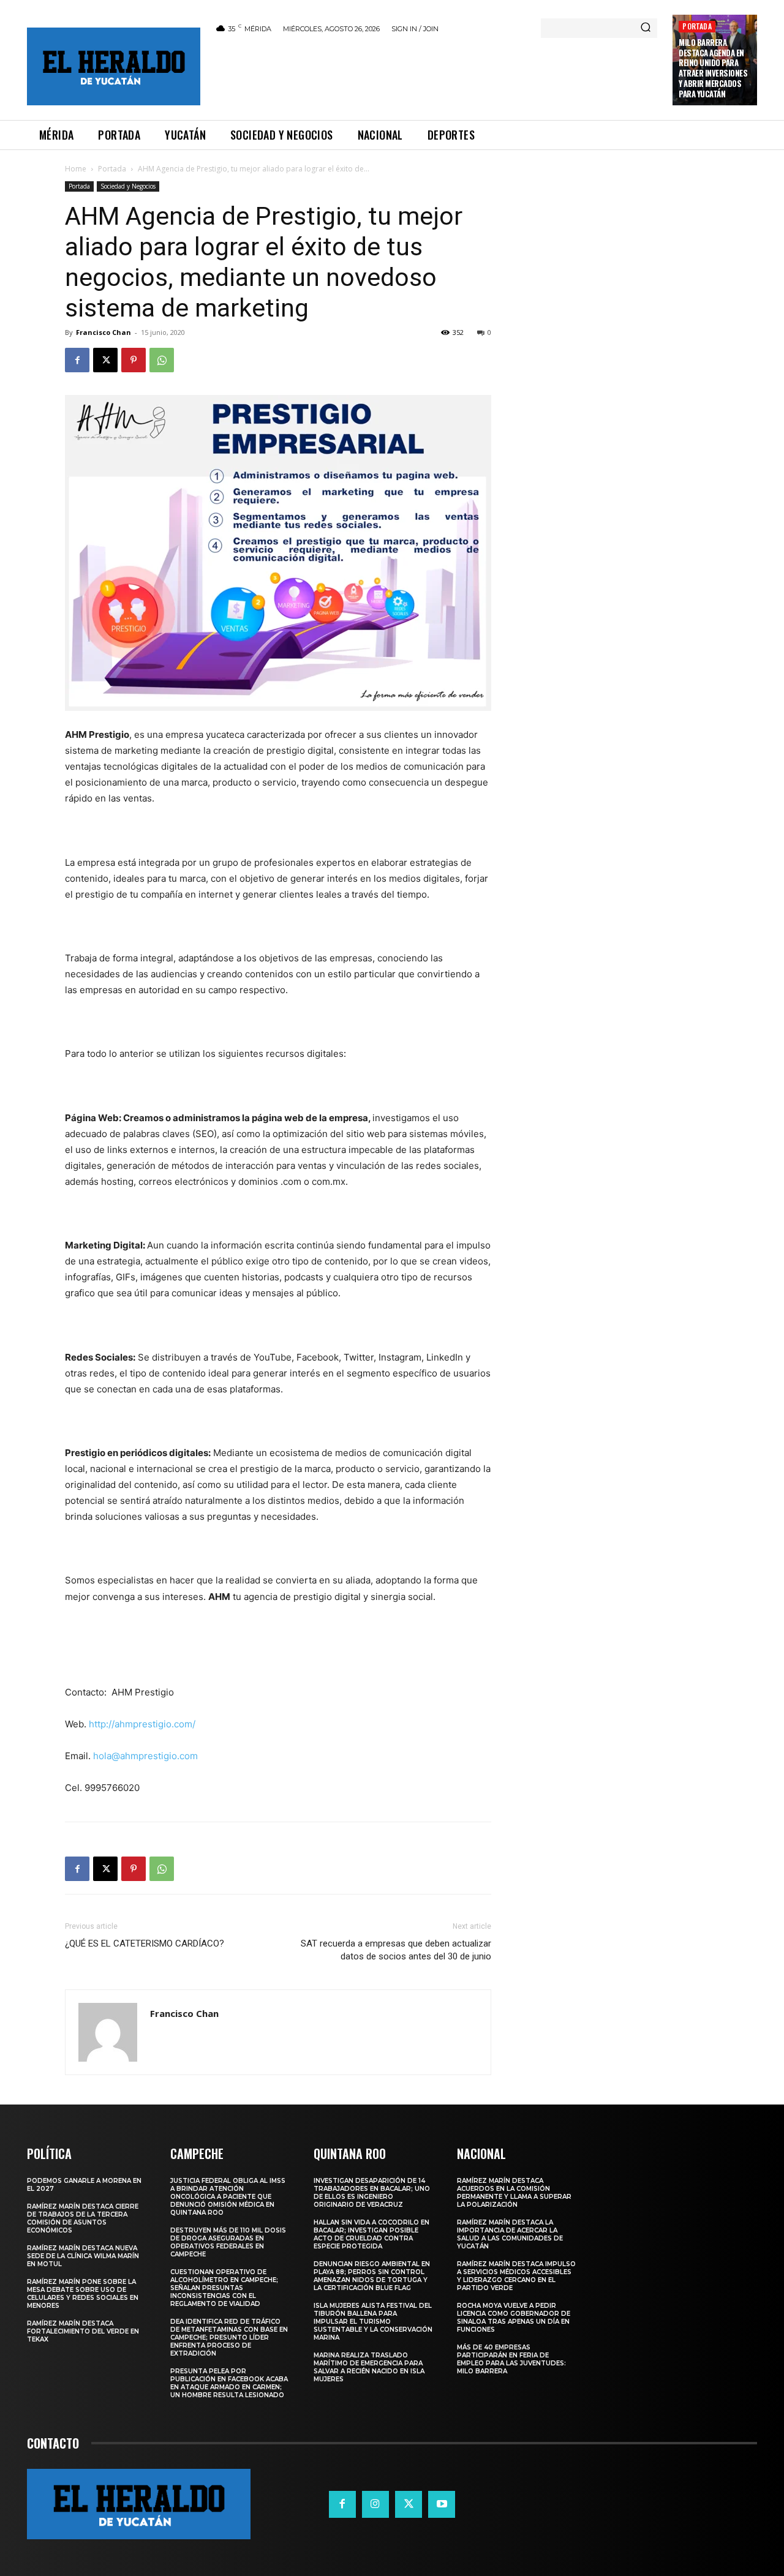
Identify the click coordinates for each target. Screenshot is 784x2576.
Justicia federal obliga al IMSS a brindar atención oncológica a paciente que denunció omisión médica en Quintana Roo (228, 2197)
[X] (105, 360)
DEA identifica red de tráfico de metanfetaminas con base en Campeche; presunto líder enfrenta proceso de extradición (229, 2338)
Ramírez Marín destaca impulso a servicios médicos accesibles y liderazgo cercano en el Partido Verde (516, 2276)
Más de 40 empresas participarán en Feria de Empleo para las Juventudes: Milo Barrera (511, 2359)
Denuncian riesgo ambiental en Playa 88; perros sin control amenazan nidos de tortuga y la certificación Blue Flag (372, 2276)
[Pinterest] (134, 360)
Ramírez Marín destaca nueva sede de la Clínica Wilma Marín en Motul (83, 2256)
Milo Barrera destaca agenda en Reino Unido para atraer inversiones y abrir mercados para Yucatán (713, 68)
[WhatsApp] (162, 360)
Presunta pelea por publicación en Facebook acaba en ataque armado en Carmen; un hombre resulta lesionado (229, 2383)
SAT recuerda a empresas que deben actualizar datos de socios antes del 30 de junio (396, 1950)
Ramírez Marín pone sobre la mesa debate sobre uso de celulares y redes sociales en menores (83, 2294)
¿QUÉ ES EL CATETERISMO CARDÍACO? (145, 1943)
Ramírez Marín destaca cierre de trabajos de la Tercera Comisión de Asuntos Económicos (83, 2218)
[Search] (646, 28)
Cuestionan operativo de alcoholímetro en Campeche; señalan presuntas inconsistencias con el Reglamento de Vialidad (224, 2288)
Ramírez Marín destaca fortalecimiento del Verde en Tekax (83, 2331)
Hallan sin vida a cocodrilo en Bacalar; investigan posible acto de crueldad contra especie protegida (371, 2234)
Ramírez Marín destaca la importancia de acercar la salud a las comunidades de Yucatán (510, 2234)
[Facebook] (77, 360)
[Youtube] (442, 2504)
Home (76, 169)
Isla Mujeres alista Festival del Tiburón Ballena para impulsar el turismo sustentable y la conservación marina (373, 2322)
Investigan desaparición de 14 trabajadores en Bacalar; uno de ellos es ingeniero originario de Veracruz (372, 2193)
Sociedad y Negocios (128, 186)
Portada (697, 26)
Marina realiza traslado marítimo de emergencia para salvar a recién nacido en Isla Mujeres (369, 2367)
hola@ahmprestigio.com (145, 1756)
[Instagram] (375, 2504)
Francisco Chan (104, 332)
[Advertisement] (437, 75)
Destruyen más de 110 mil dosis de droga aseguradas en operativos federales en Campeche (228, 2242)
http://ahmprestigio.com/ (142, 1724)
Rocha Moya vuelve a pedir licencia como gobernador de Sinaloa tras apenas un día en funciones (514, 2318)
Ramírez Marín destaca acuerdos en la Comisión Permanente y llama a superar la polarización (514, 2193)
